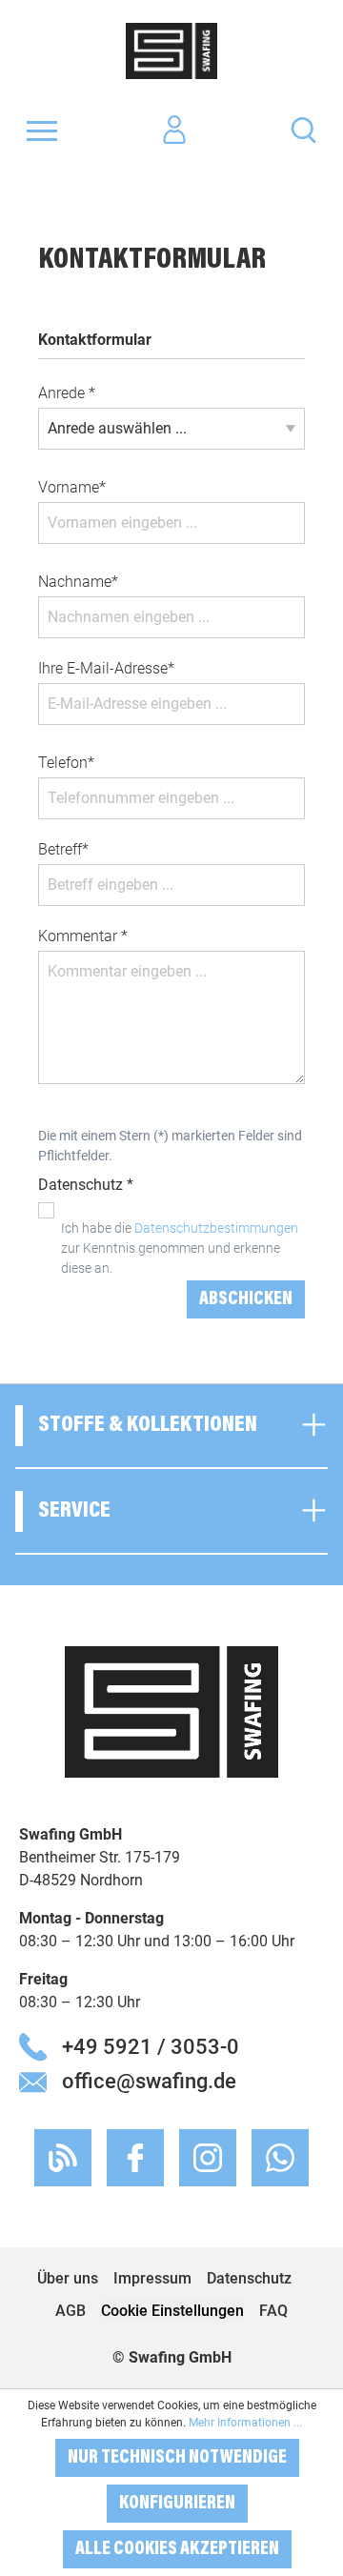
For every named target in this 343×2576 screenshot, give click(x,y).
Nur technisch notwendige (177, 2458)
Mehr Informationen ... (245, 2423)
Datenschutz (249, 2278)
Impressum (152, 2278)
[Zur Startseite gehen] (171, 51)
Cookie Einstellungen (172, 2311)
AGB (71, 2311)
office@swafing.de (149, 2081)
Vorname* (72, 487)
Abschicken (246, 1299)
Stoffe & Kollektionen (148, 1425)
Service (74, 1511)
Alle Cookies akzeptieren (177, 2549)
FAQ (273, 2311)
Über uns (68, 2278)
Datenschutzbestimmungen (216, 1228)
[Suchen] (303, 129)
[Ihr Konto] (174, 131)
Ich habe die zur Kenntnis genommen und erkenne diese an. (180, 1248)
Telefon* (66, 763)
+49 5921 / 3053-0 (151, 2046)
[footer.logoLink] (171, 1711)
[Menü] (42, 131)
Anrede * (67, 393)
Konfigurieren (177, 2504)
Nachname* (78, 582)
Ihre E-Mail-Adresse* (106, 668)
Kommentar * (83, 936)
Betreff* (63, 849)
